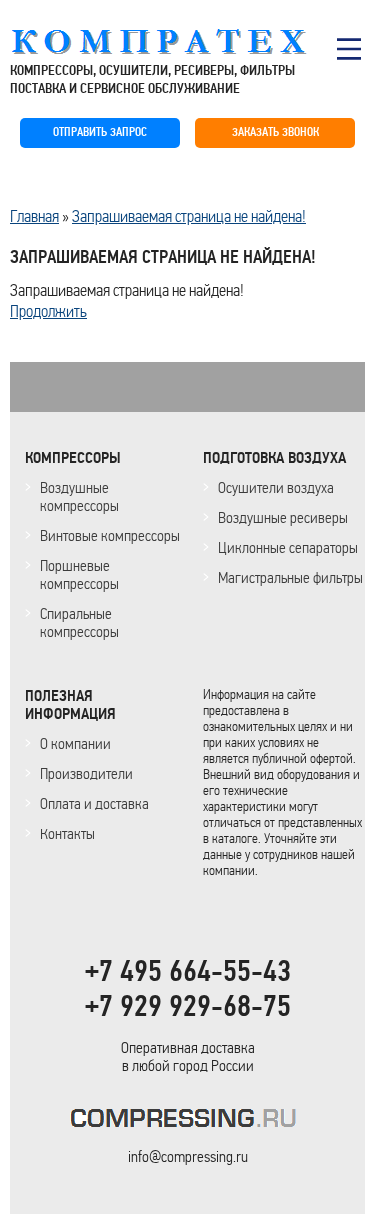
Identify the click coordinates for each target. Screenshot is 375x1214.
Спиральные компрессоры (79, 622)
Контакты (67, 833)
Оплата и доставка (94, 803)
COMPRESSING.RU (177, 42)
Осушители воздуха (276, 487)
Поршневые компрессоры (79, 574)
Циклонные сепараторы (288, 547)
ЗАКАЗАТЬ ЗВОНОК (275, 132)
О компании (75, 743)
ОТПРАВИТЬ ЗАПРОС (100, 132)
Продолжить (48, 311)
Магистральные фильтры (290, 577)
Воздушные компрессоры (79, 496)
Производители (86, 773)
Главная (34, 216)
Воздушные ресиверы (283, 517)
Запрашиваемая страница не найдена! (189, 216)
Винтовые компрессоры (110, 535)
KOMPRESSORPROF (187, 1121)
